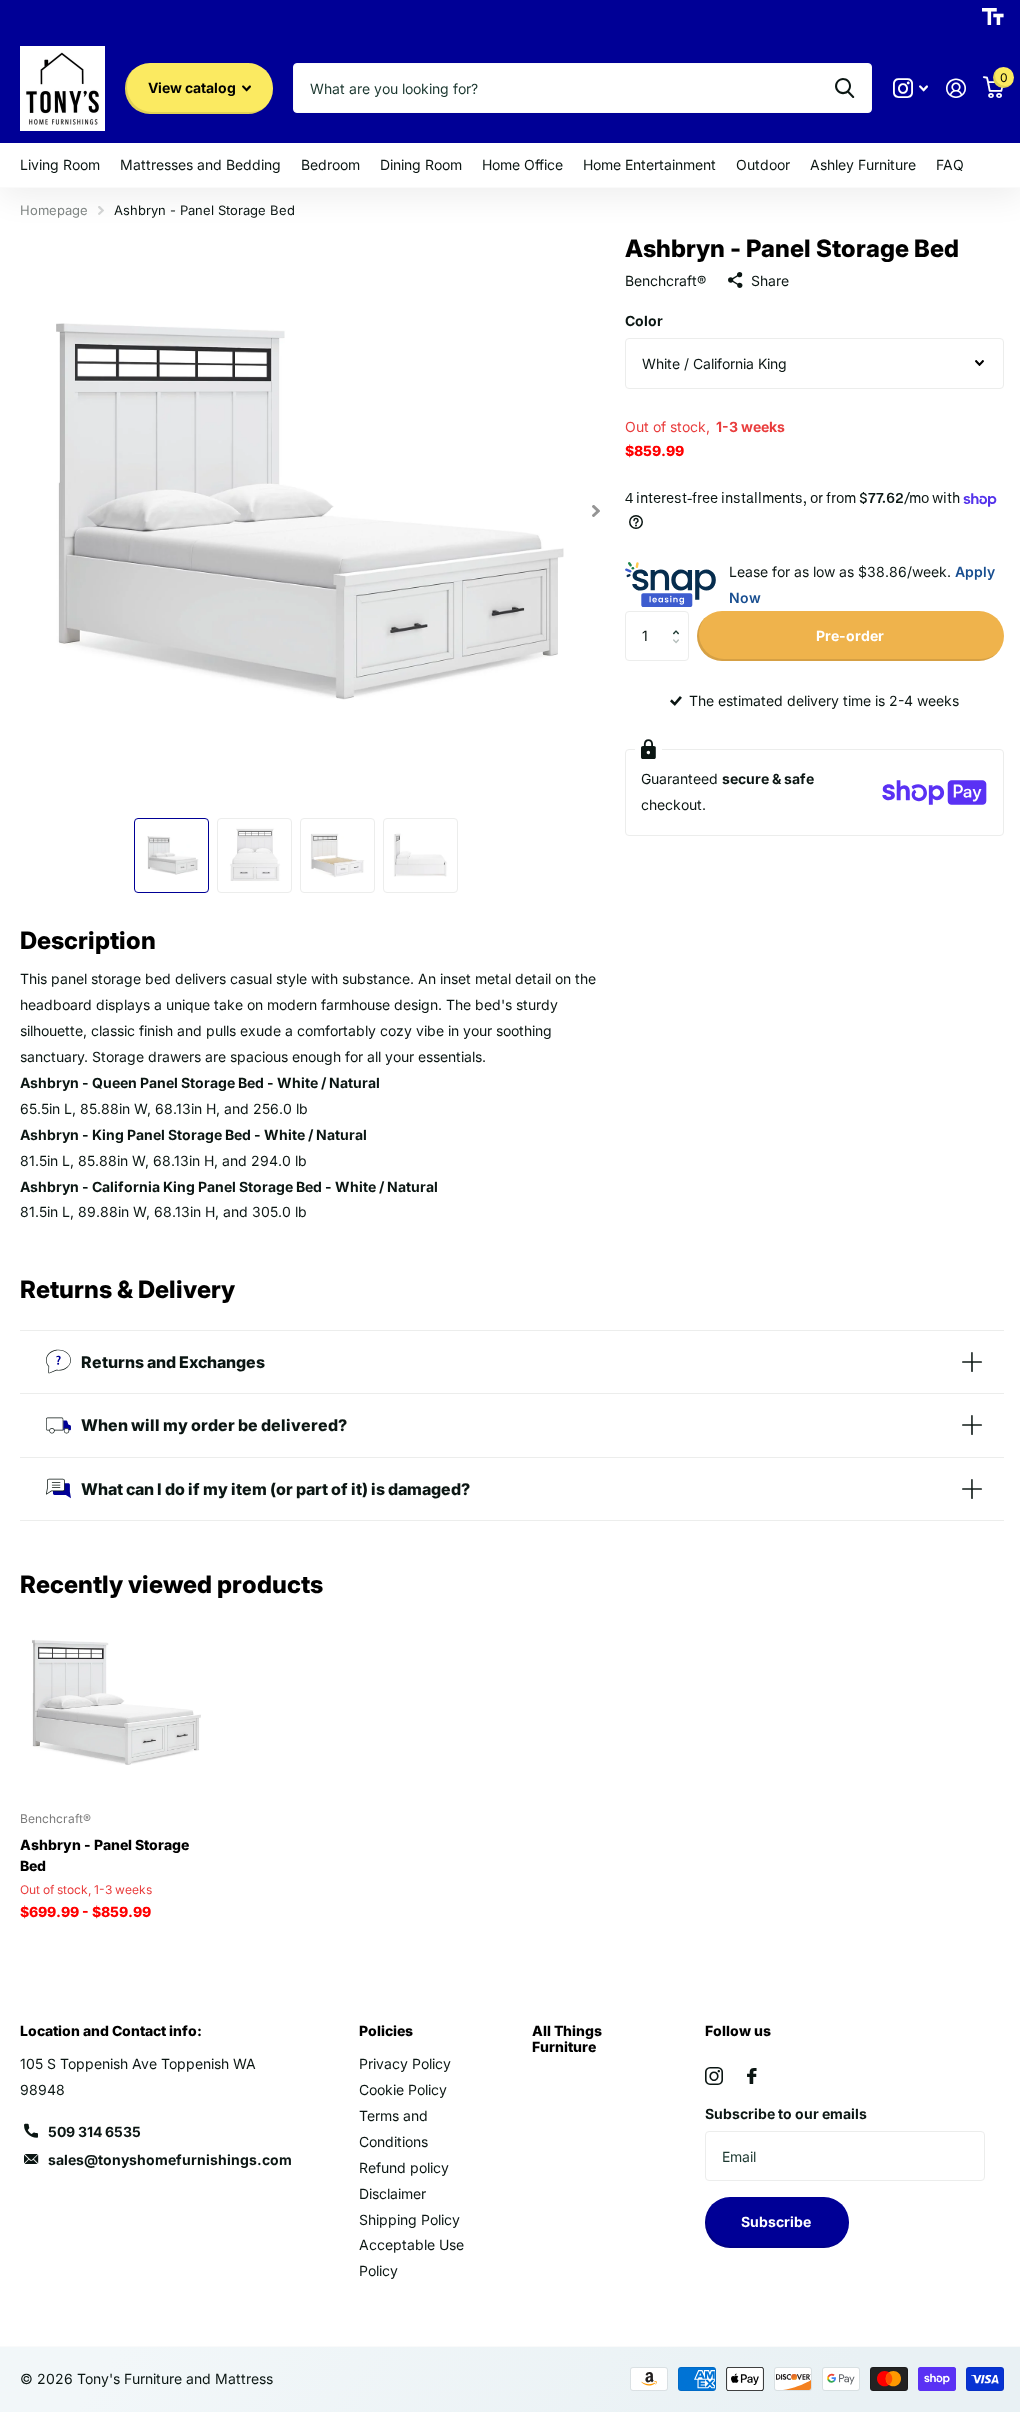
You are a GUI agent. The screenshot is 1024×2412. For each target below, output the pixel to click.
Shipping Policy (405, 2207)
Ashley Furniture (863, 164)
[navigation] (167, 846)
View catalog (193, 87)
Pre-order (838, 635)
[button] (672, 618)
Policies (382, 2018)
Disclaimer (388, 2181)
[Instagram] (704, 2064)
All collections (60, 165)
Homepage (54, 210)
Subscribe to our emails (776, 2101)
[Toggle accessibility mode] (978, 17)
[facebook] (742, 2064)
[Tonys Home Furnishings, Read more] (895, 88)
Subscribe (767, 2209)
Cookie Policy (399, 2077)
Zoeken (829, 88)
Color (635, 320)
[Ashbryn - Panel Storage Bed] (110, 1692)
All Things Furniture (560, 2026)
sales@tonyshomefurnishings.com (170, 2147)
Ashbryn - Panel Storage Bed (104, 1843)
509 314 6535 (94, 2119)
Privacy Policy (401, 2051)
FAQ (950, 164)
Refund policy (400, 2155)
